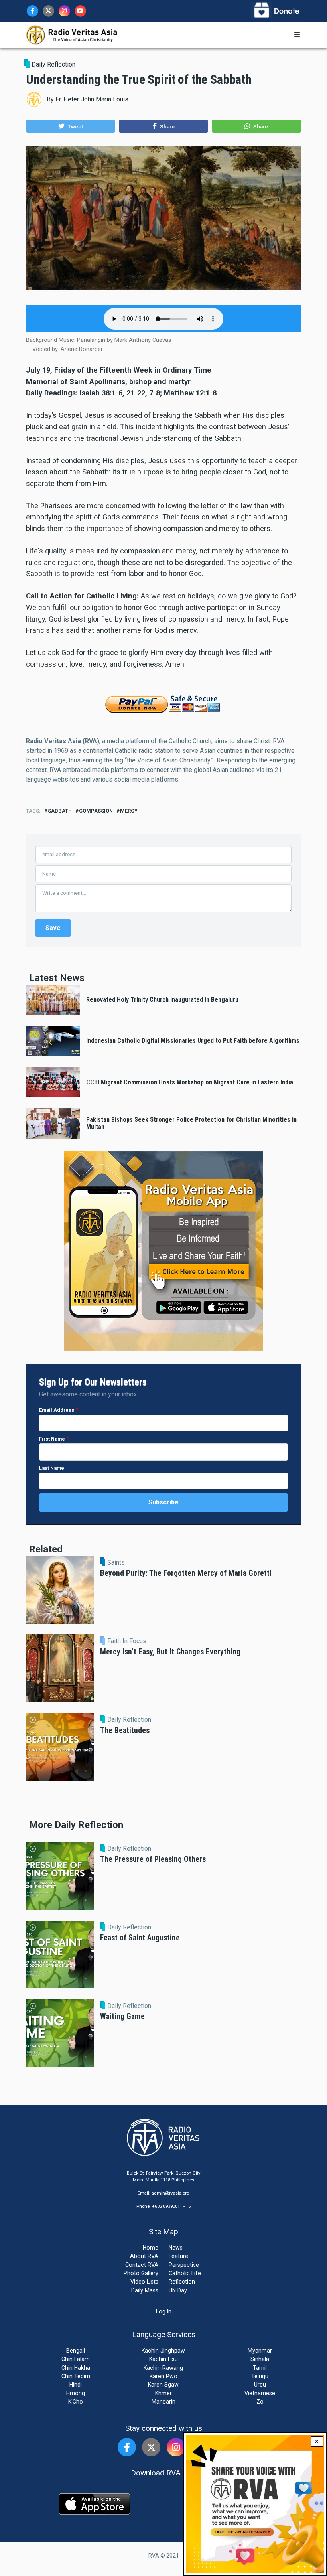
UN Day (178, 2290)
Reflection (182, 2282)
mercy (129, 811)
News (176, 2248)
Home (151, 2248)
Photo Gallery (141, 2273)
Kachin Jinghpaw (163, 2351)
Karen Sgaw (163, 2385)
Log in (164, 2311)
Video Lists (144, 2282)
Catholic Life (185, 2273)
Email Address (57, 1410)
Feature (178, 2256)
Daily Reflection (53, 64)
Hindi (76, 2385)
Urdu (260, 2385)
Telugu (260, 2376)
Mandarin (163, 2402)
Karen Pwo (163, 2376)
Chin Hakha (76, 2368)
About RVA (144, 2256)
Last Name (52, 1468)
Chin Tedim (76, 2376)
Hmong (76, 2393)
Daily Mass (145, 2290)
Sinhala (260, 2359)
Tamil (260, 2368)
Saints (116, 1563)
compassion (96, 811)
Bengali (76, 2351)
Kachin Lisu (163, 2359)
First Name (52, 1439)
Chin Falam (76, 2359)
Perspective (184, 2265)
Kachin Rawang (163, 2368)
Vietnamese (260, 2393)
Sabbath (60, 811)
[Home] (72, 34)
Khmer (163, 2393)
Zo (260, 2402)
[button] (71, 126)
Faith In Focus (127, 1641)
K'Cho (76, 2402)
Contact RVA (142, 2265)
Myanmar (260, 2351)
